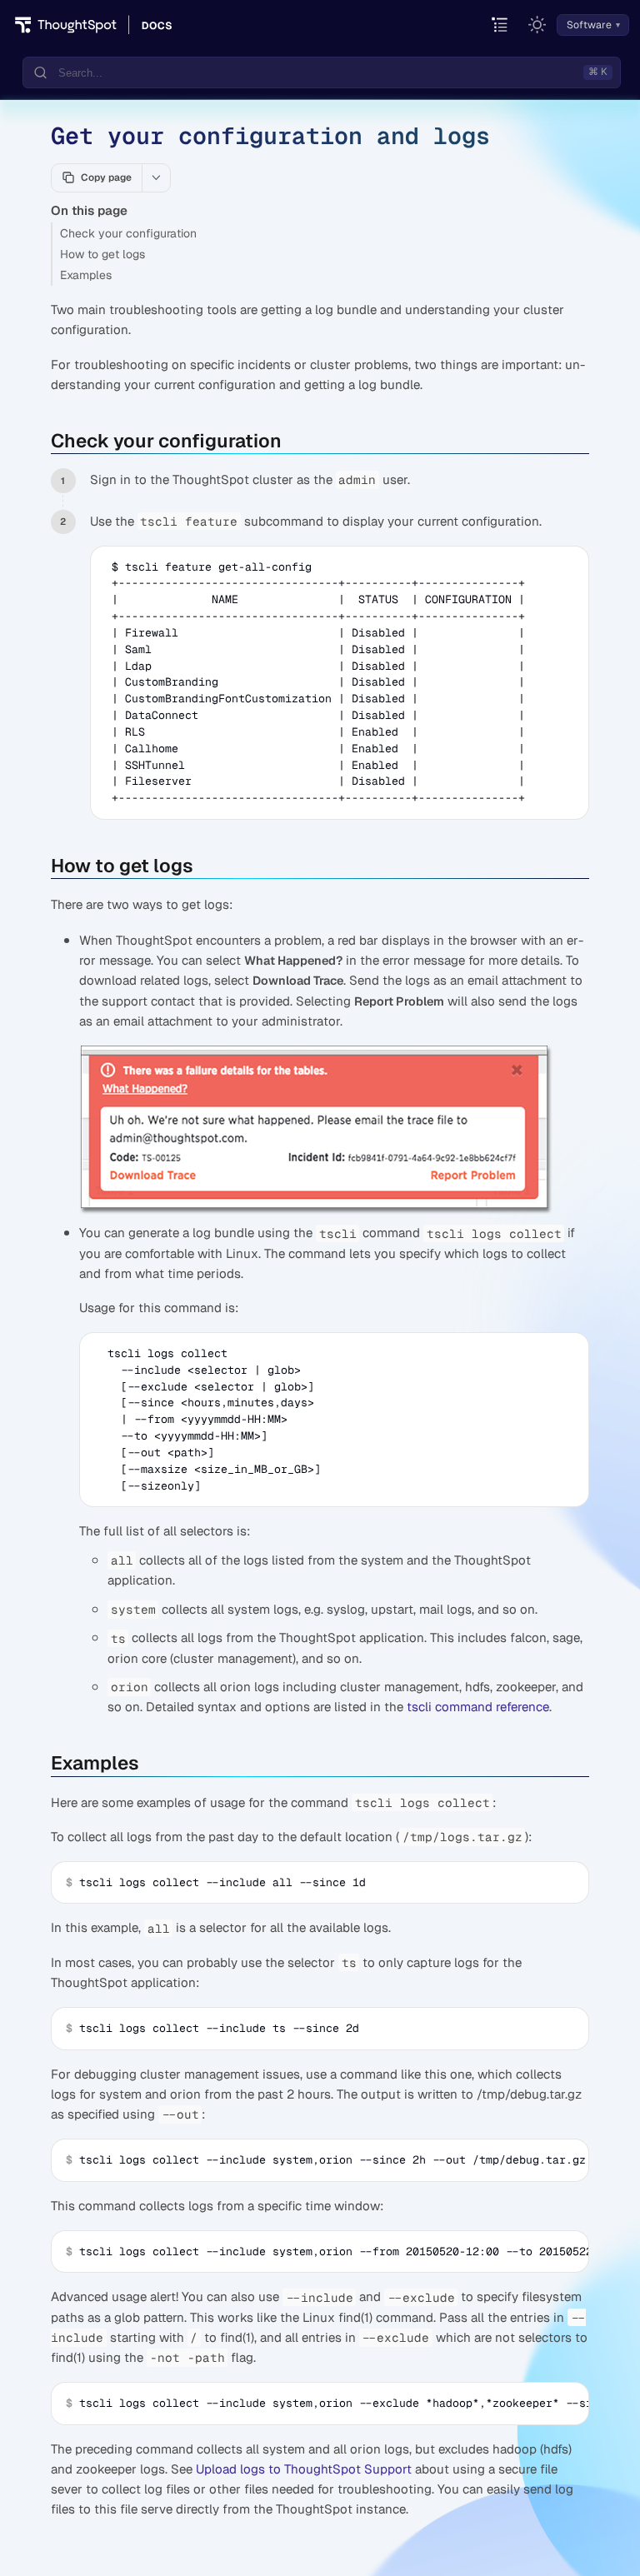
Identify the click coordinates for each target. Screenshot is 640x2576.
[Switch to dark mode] (537, 25)
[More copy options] (156, 177)
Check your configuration (128, 233)
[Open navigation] (500, 25)
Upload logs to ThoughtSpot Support (304, 2469)
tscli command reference (478, 1707)
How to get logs (102, 254)
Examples (86, 275)
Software (589, 25)
